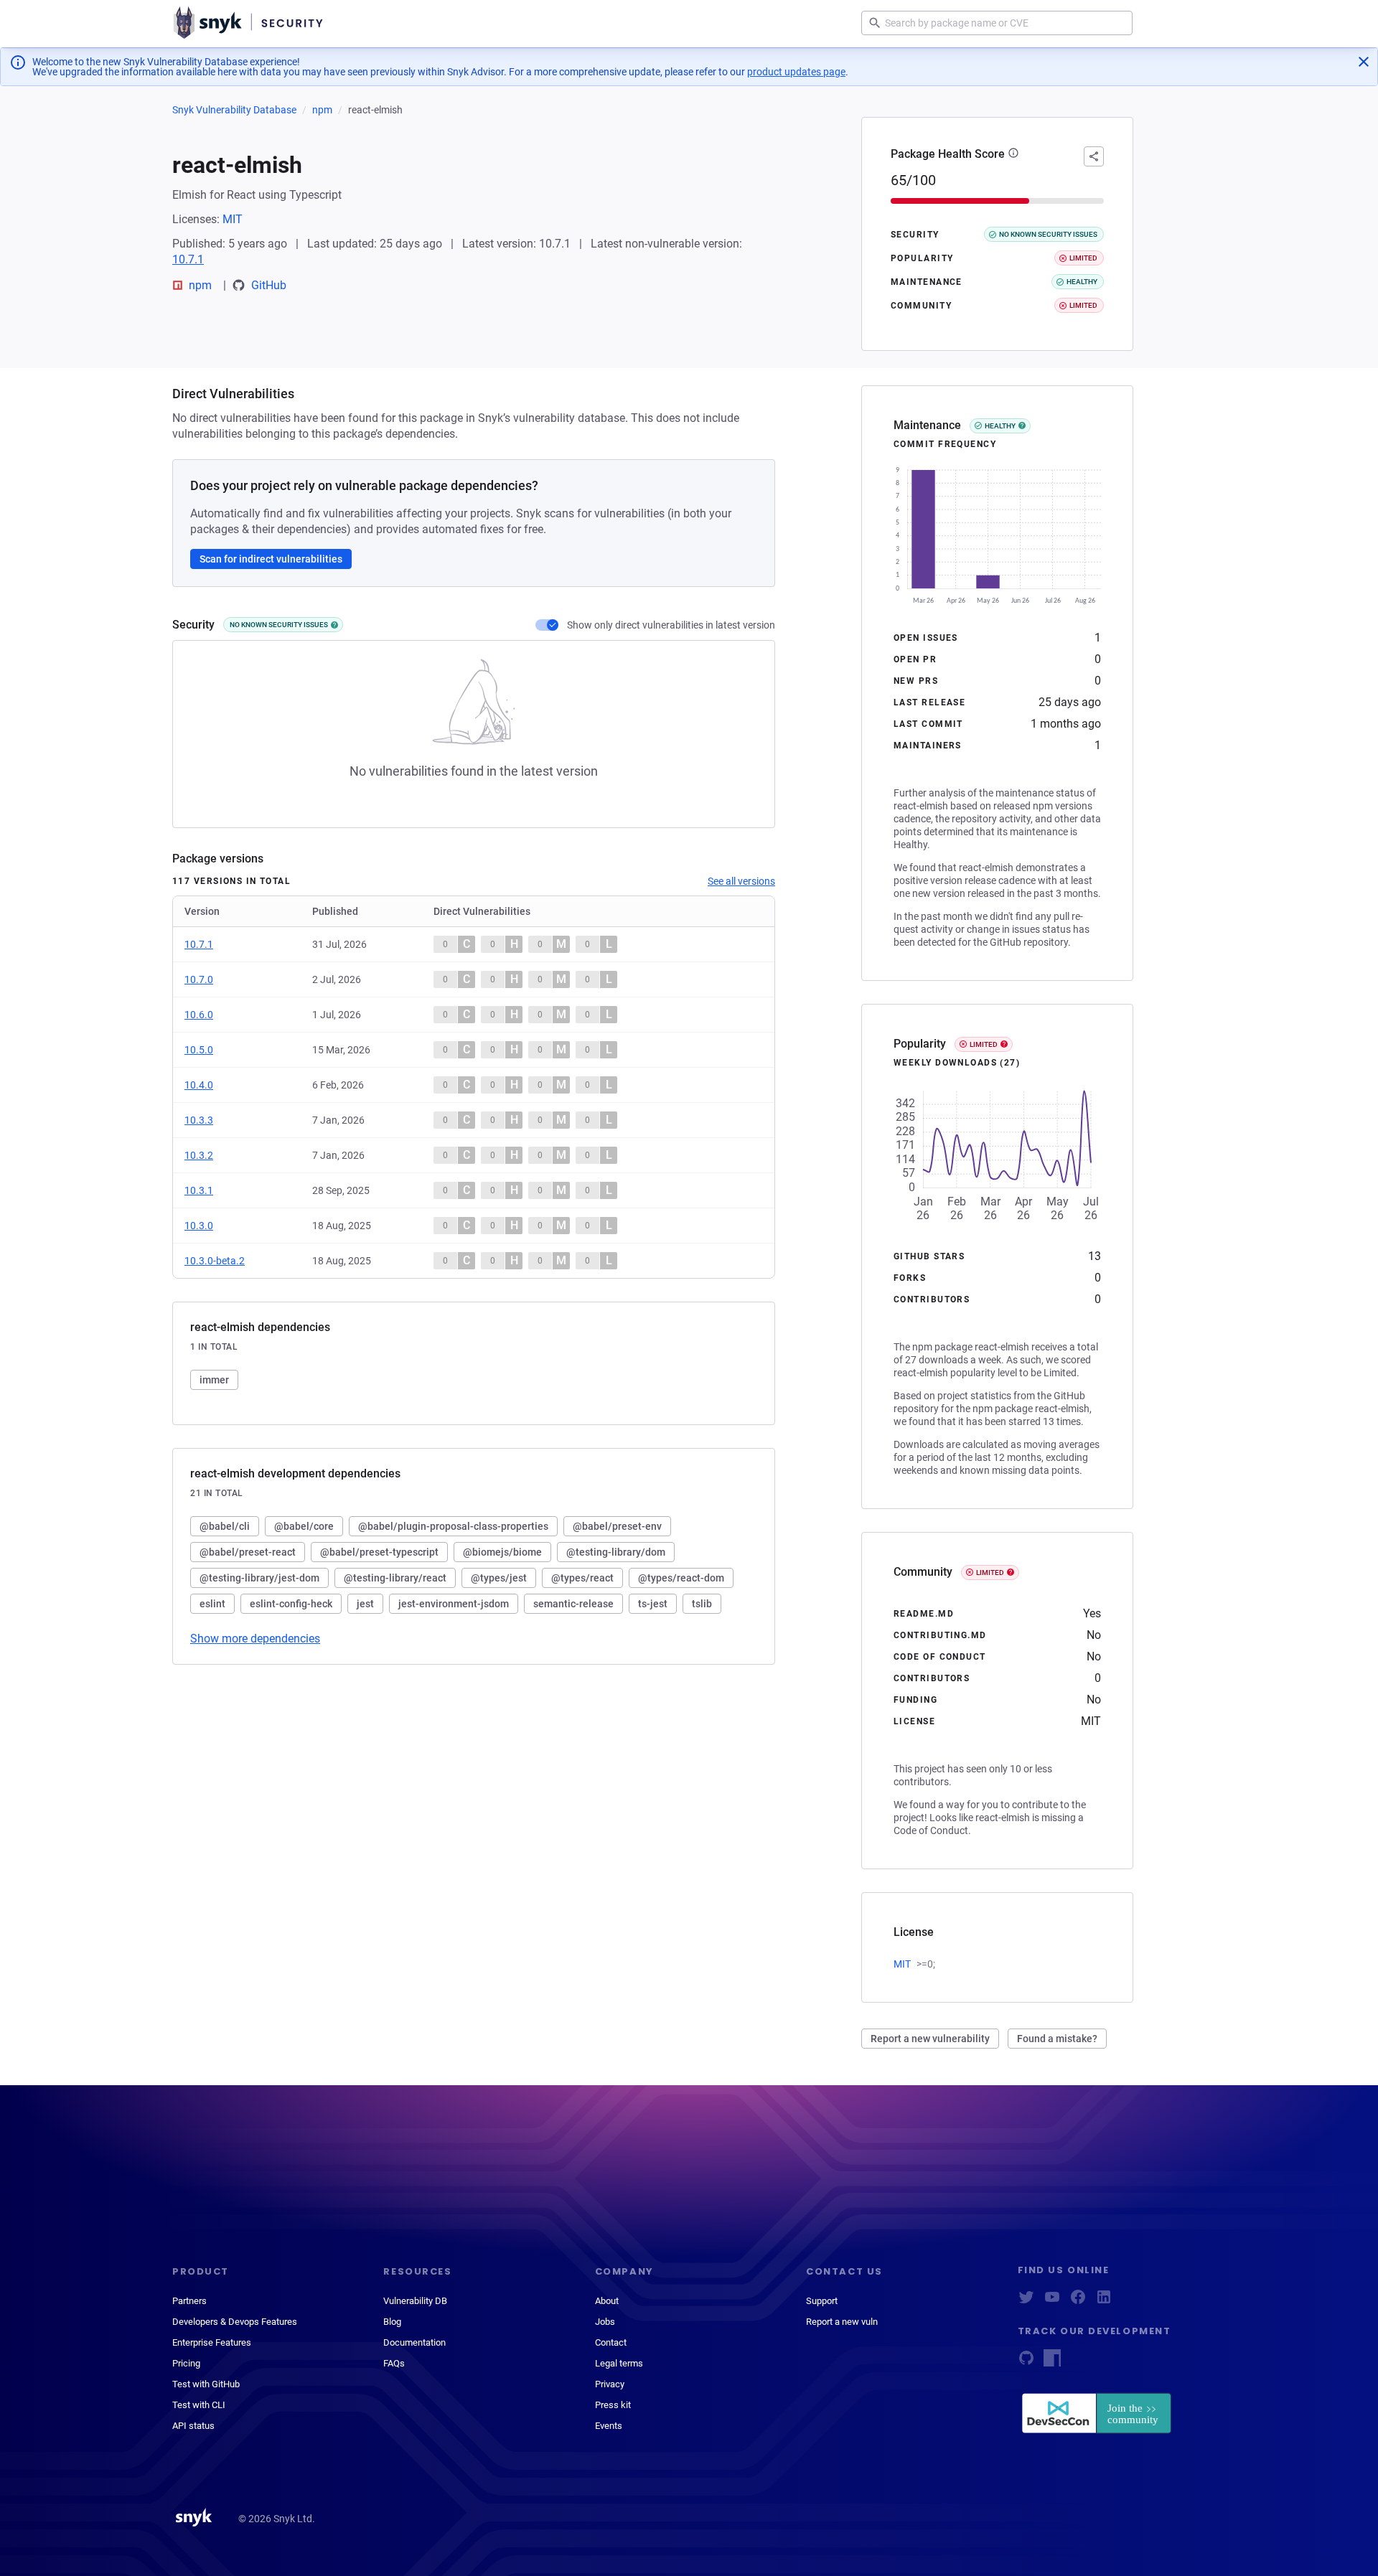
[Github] (1026, 2363)
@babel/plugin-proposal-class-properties (453, 1526)
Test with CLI (199, 2405)
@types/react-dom (681, 1578)
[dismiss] (1364, 62)
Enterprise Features (212, 2342)
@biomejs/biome (502, 1552)
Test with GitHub (206, 2384)
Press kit (613, 2405)
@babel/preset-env (617, 1526)
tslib (702, 1604)
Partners (189, 2301)
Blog (392, 2322)
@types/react (582, 1578)
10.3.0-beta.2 (215, 1261)
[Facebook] (1078, 2302)
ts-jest (653, 1604)
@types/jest (499, 1578)
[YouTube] (1052, 2302)
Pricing (186, 2363)
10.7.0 (199, 979)
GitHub (269, 285)
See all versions (741, 881)
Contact (611, 2342)
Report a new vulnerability (930, 2039)
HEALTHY (1000, 426)
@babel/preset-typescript (379, 1552)
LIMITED (984, 1044)
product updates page (796, 72)
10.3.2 (199, 1155)
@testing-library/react (395, 1578)
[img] (334, 625)
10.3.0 (199, 1226)
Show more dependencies (255, 1639)
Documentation (414, 2342)
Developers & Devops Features (235, 2322)
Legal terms (619, 2363)
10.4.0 (199, 1085)
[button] (1013, 154)
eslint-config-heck (291, 1604)
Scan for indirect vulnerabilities (271, 559)
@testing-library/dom (616, 1552)
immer (214, 1380)
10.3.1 (199, 1190)
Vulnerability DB (415, 2301)
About (607, 2301)
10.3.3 (199, 1120)
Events (609, 2426)
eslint (212, 1604)
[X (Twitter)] (1026, 2302)
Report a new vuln (842, 2322)
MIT (233, 219)
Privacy (610, 2384)
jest (365, 1604)
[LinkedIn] (1104, 2302)
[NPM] (1052, 2363)
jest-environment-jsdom (454, 1604)
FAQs (394, 2363)
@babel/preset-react (248, 1552)
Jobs (605, 2322)
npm (322, 110)
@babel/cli (225, 1526)
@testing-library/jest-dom (259, 1578)
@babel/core (304, 1526)
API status (193, 2426)
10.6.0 (199, 1015)
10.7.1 (188, 259)
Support (822, 2301)
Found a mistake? (1057, 2039)
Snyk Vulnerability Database (234, 110)
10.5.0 (199, 1050)
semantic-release (573, 1604)
